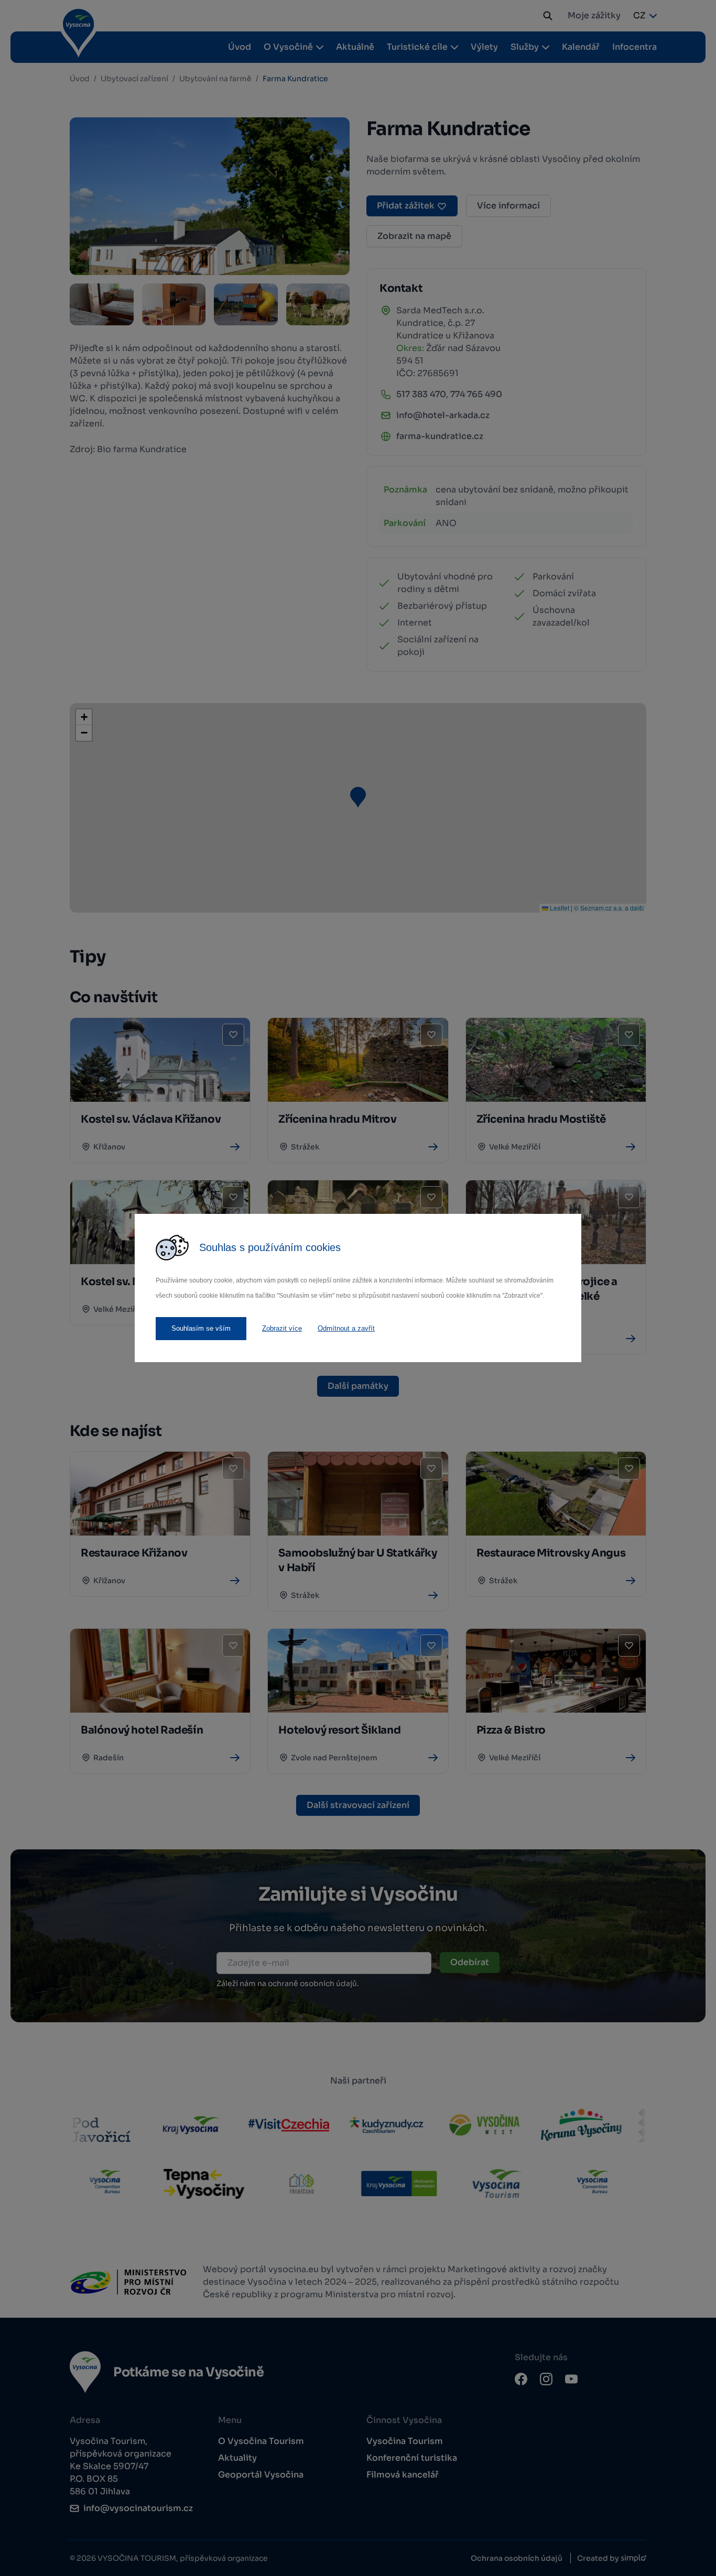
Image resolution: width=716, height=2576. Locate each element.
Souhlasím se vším (201, 1328)
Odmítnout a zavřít (346, 1328)
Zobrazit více (282, 1328)
